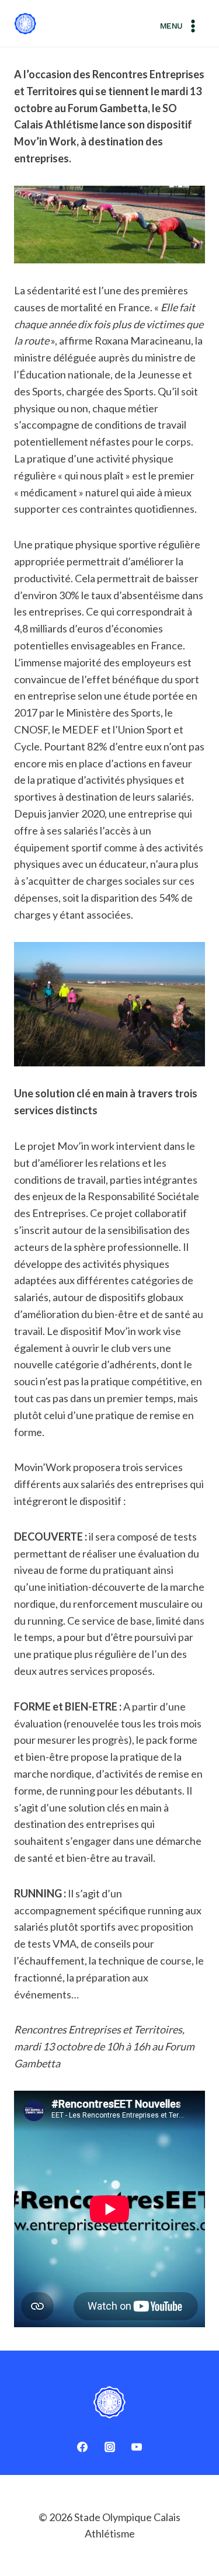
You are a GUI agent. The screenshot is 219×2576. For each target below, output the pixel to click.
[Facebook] (82, 2447)
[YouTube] (137, 2447)
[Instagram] (110, 2447)
